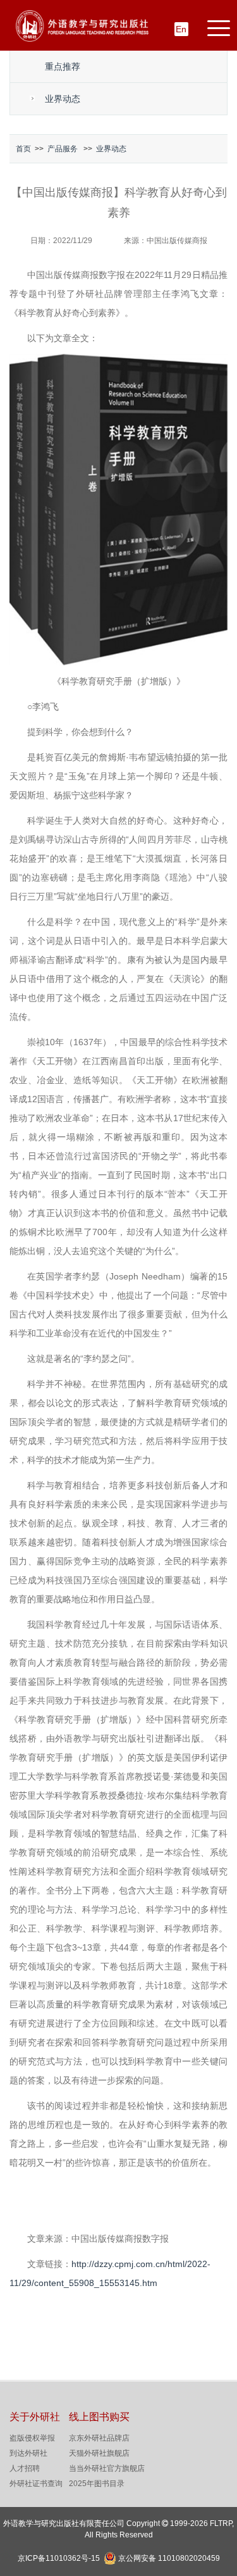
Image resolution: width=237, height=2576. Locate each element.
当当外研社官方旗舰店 (107, 2468)
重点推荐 (63, 66)
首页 (23, 149)
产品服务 (63, 149)
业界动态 (63, 99)
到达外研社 (28, 2453)
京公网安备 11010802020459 (169, 2557)
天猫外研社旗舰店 (99, 2453)
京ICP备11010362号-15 (59, 2558)
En (181, 29)
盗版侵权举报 (32, 2438)
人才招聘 (25, 2468)
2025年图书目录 (97, 2484)
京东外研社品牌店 (99, 2438)
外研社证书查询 (36, 2484)
